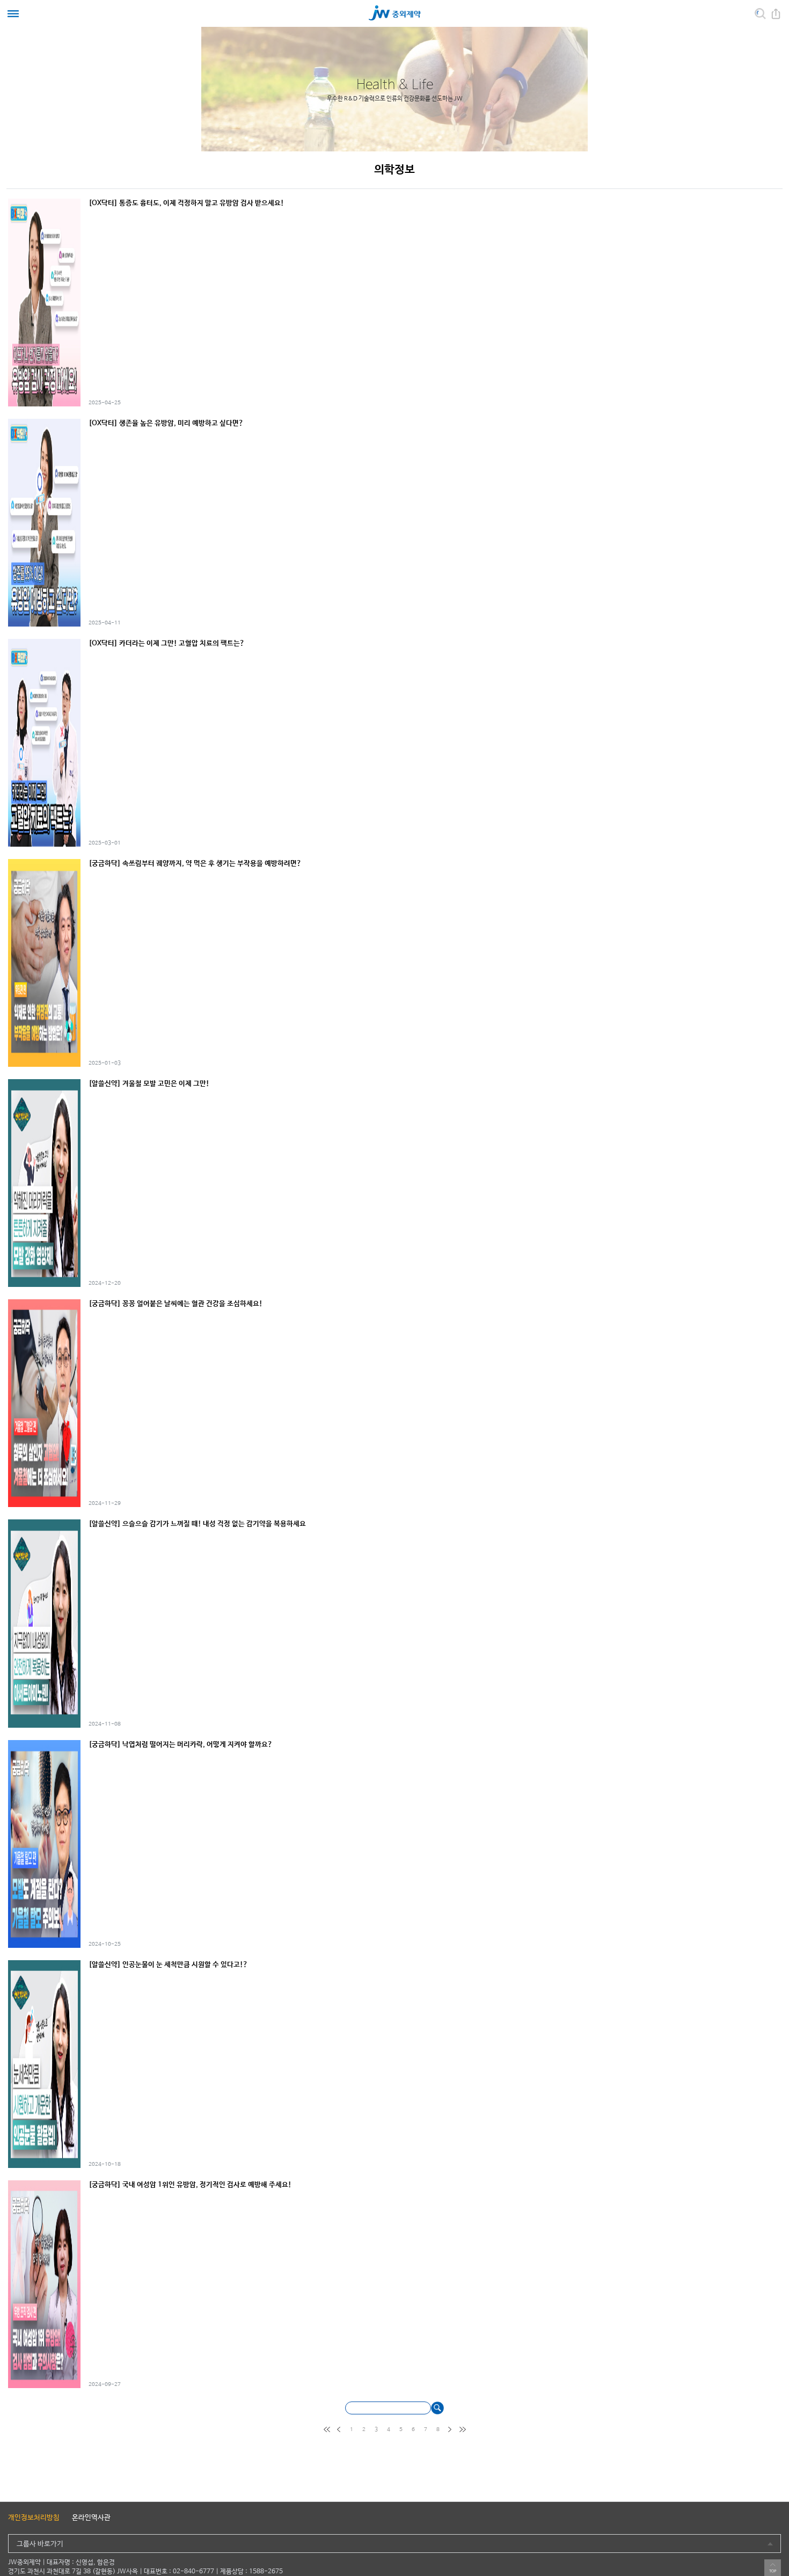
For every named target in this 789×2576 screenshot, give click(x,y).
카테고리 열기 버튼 (13, 14)
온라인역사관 (91, 2518)
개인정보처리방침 (34, 2518)
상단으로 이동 (773, 2568)
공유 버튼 (776, 14)
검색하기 (437, 2408)
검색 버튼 (760, 14)
